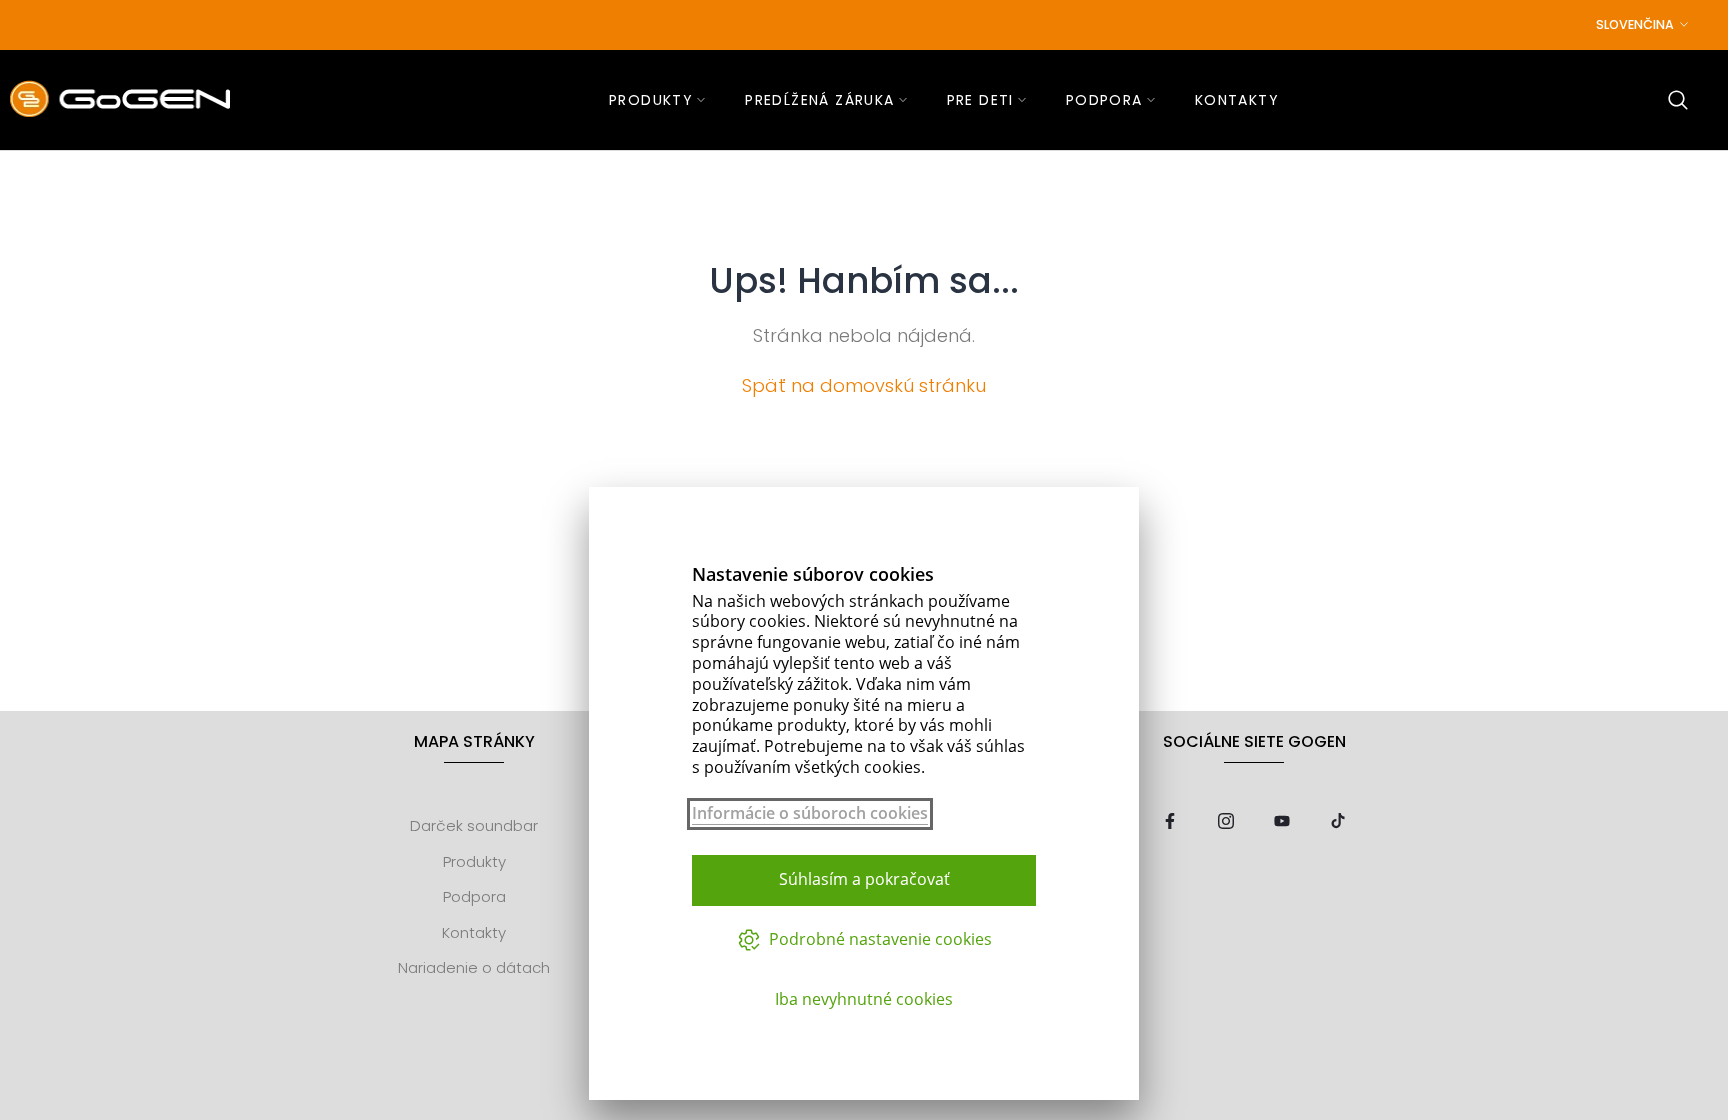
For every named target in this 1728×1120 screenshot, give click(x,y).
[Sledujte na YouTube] (1282, 822)
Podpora (474, 896)
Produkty (474, 861)
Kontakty (474, 932)
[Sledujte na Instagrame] (1226, 822)
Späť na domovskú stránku (864, 385)
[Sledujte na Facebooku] (1170, 822)
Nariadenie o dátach (474, 967)
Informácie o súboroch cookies (810, 813)
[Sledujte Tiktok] (1338, 822)
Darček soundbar (474, 825)
